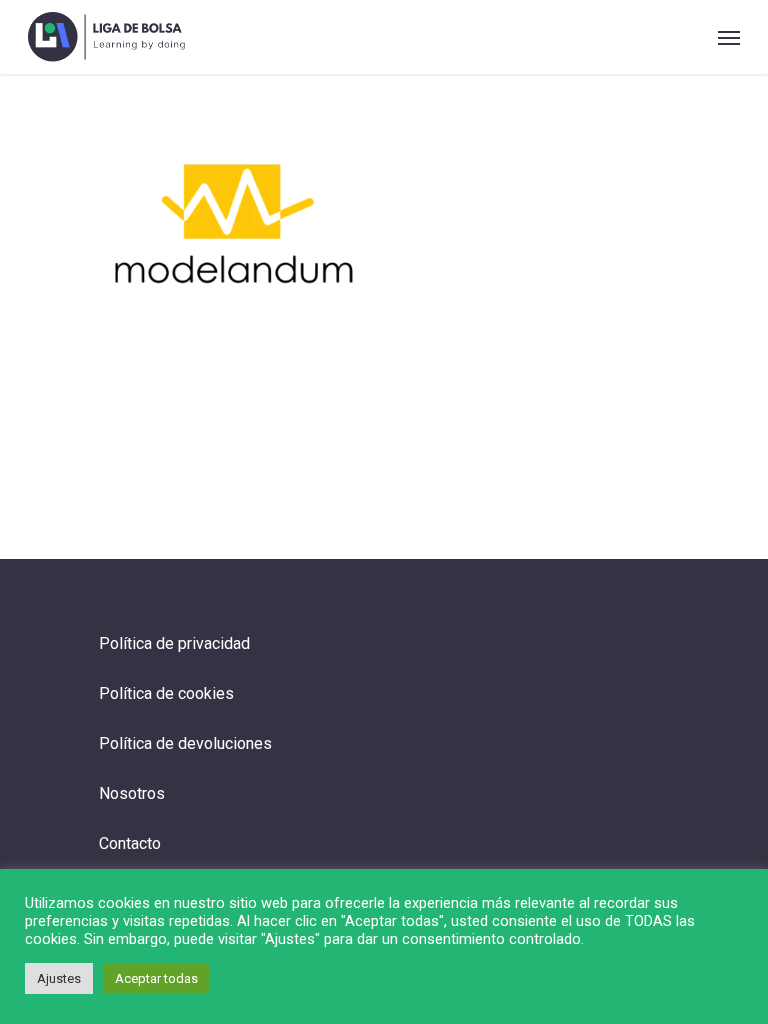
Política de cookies (166, 693)
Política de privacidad (174, 643)
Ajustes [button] (59, 978)
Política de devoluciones (185, 743)
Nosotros (132, 793)
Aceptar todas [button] (156, 978)
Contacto (130, 843)
